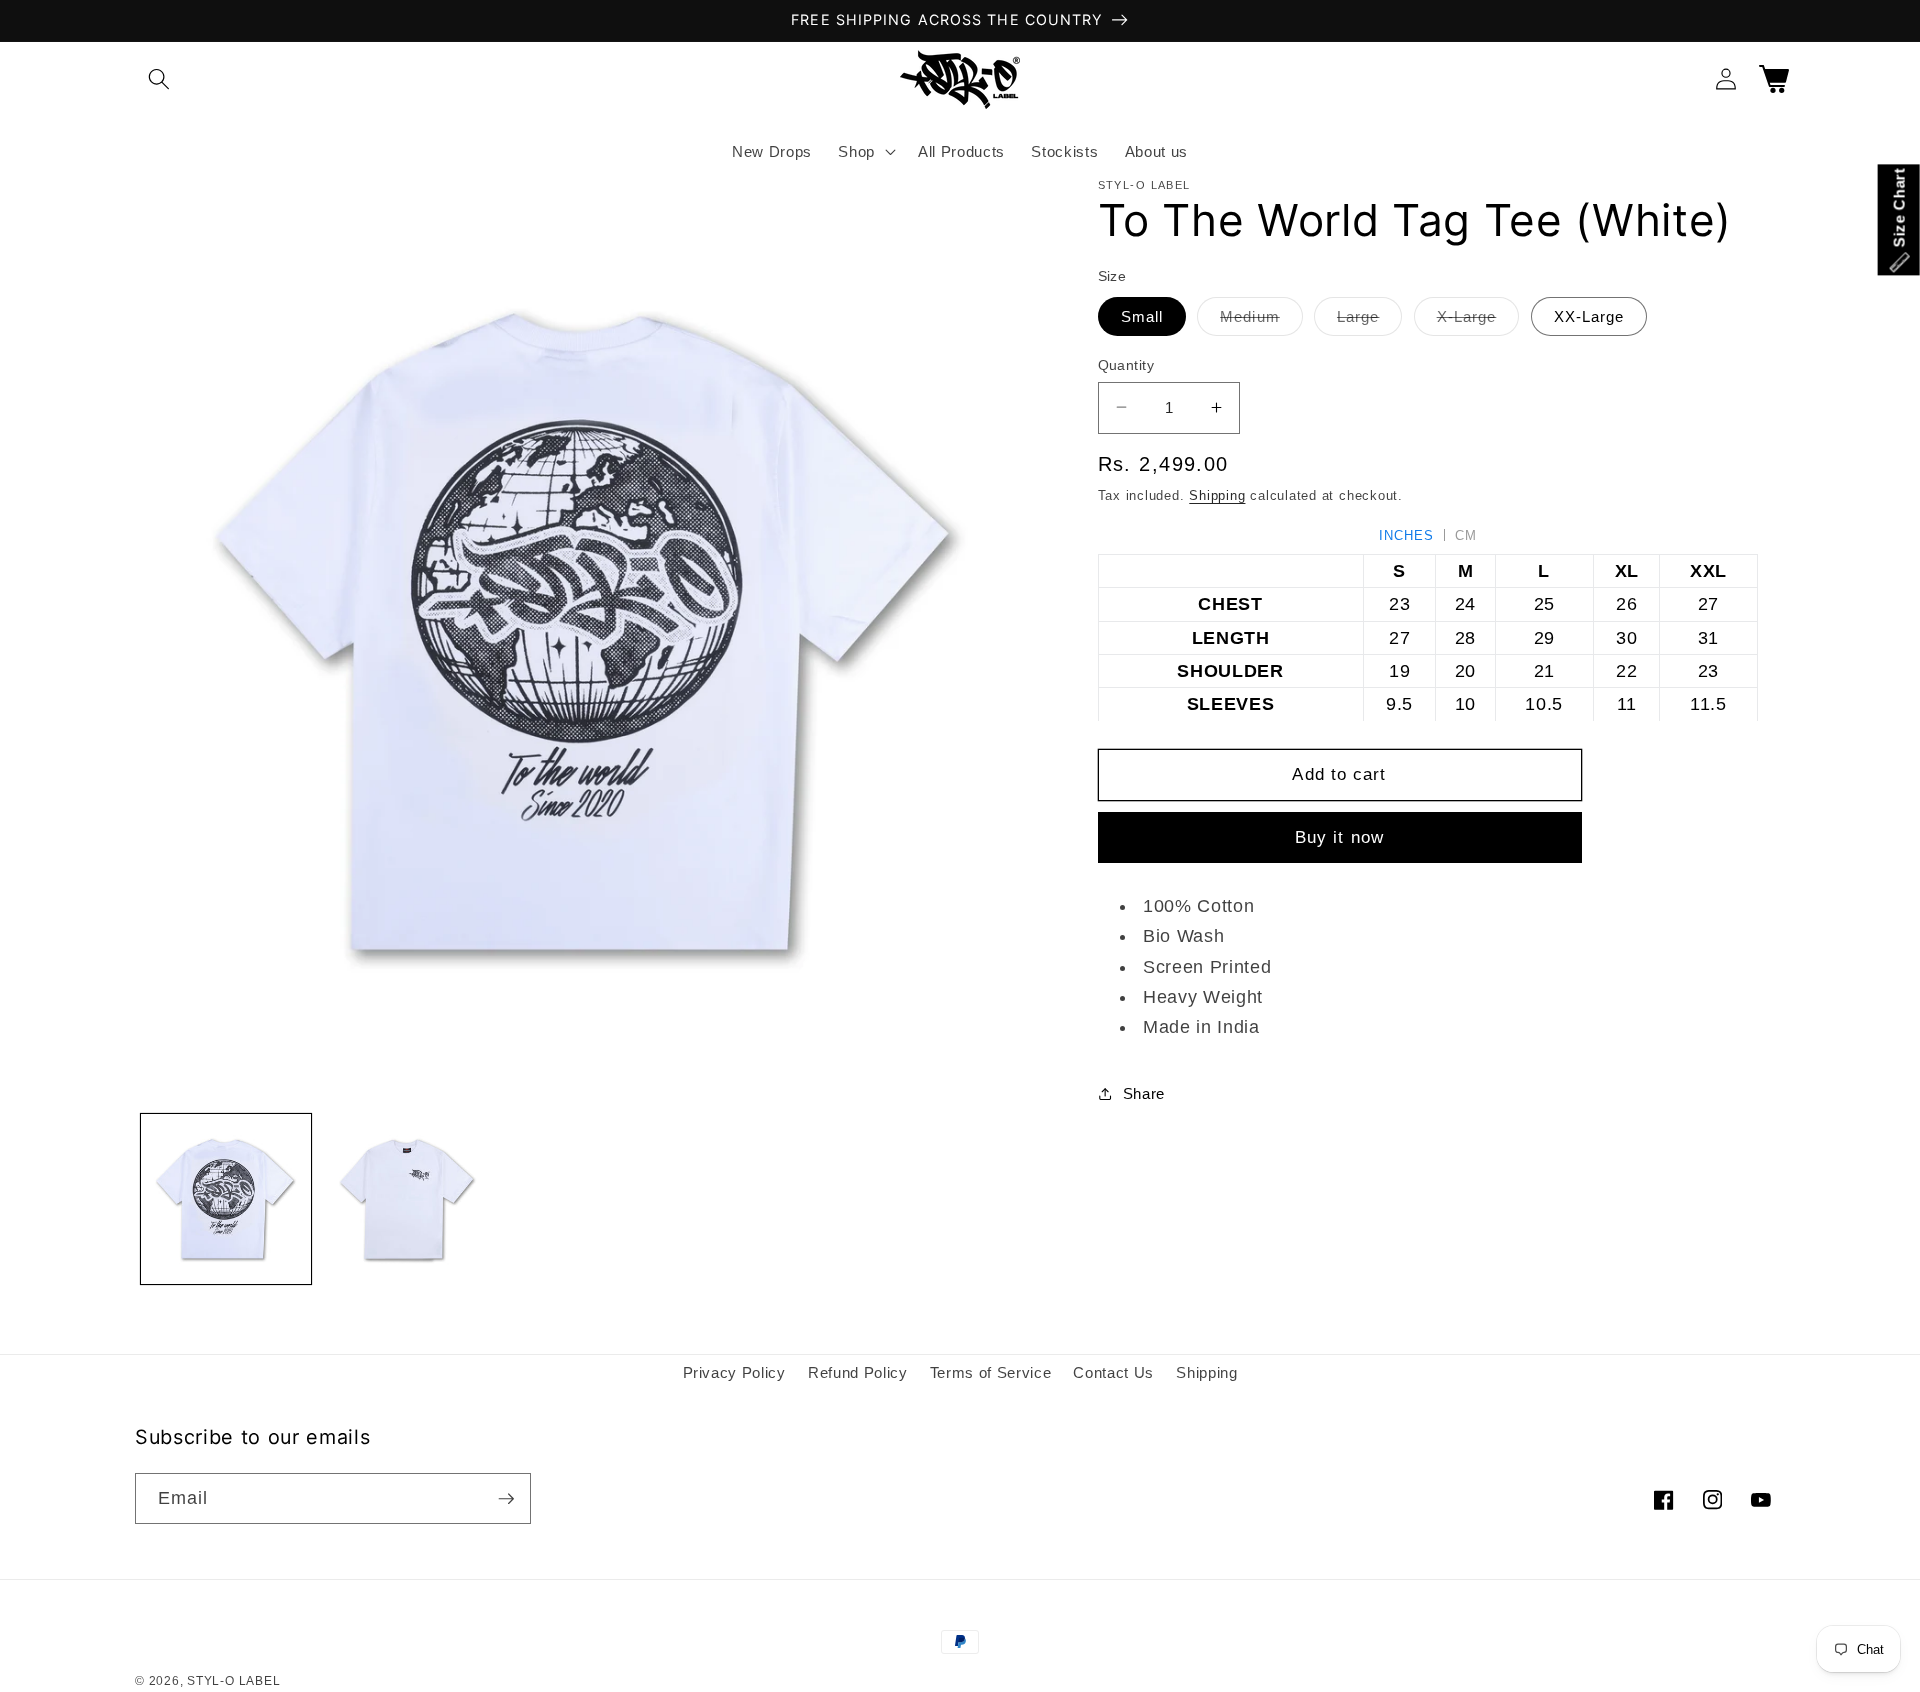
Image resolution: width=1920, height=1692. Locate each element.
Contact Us (1113, 1372)
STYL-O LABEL (233, 1681)
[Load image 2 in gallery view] (407, 1199)
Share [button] (1144, 1092)
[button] (159, 79)
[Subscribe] (506, 1499)
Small (1142, 315)
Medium (1261, 320)
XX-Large (1589, 315)
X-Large (1478, 320)
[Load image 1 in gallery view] (226, 1199)
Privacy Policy (734, 1372)
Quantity (1126, 364)
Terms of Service (991, 1372)
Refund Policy (858, 1372)
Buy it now (1339, 837)
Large (1370, 320)
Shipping (1217, 495)
